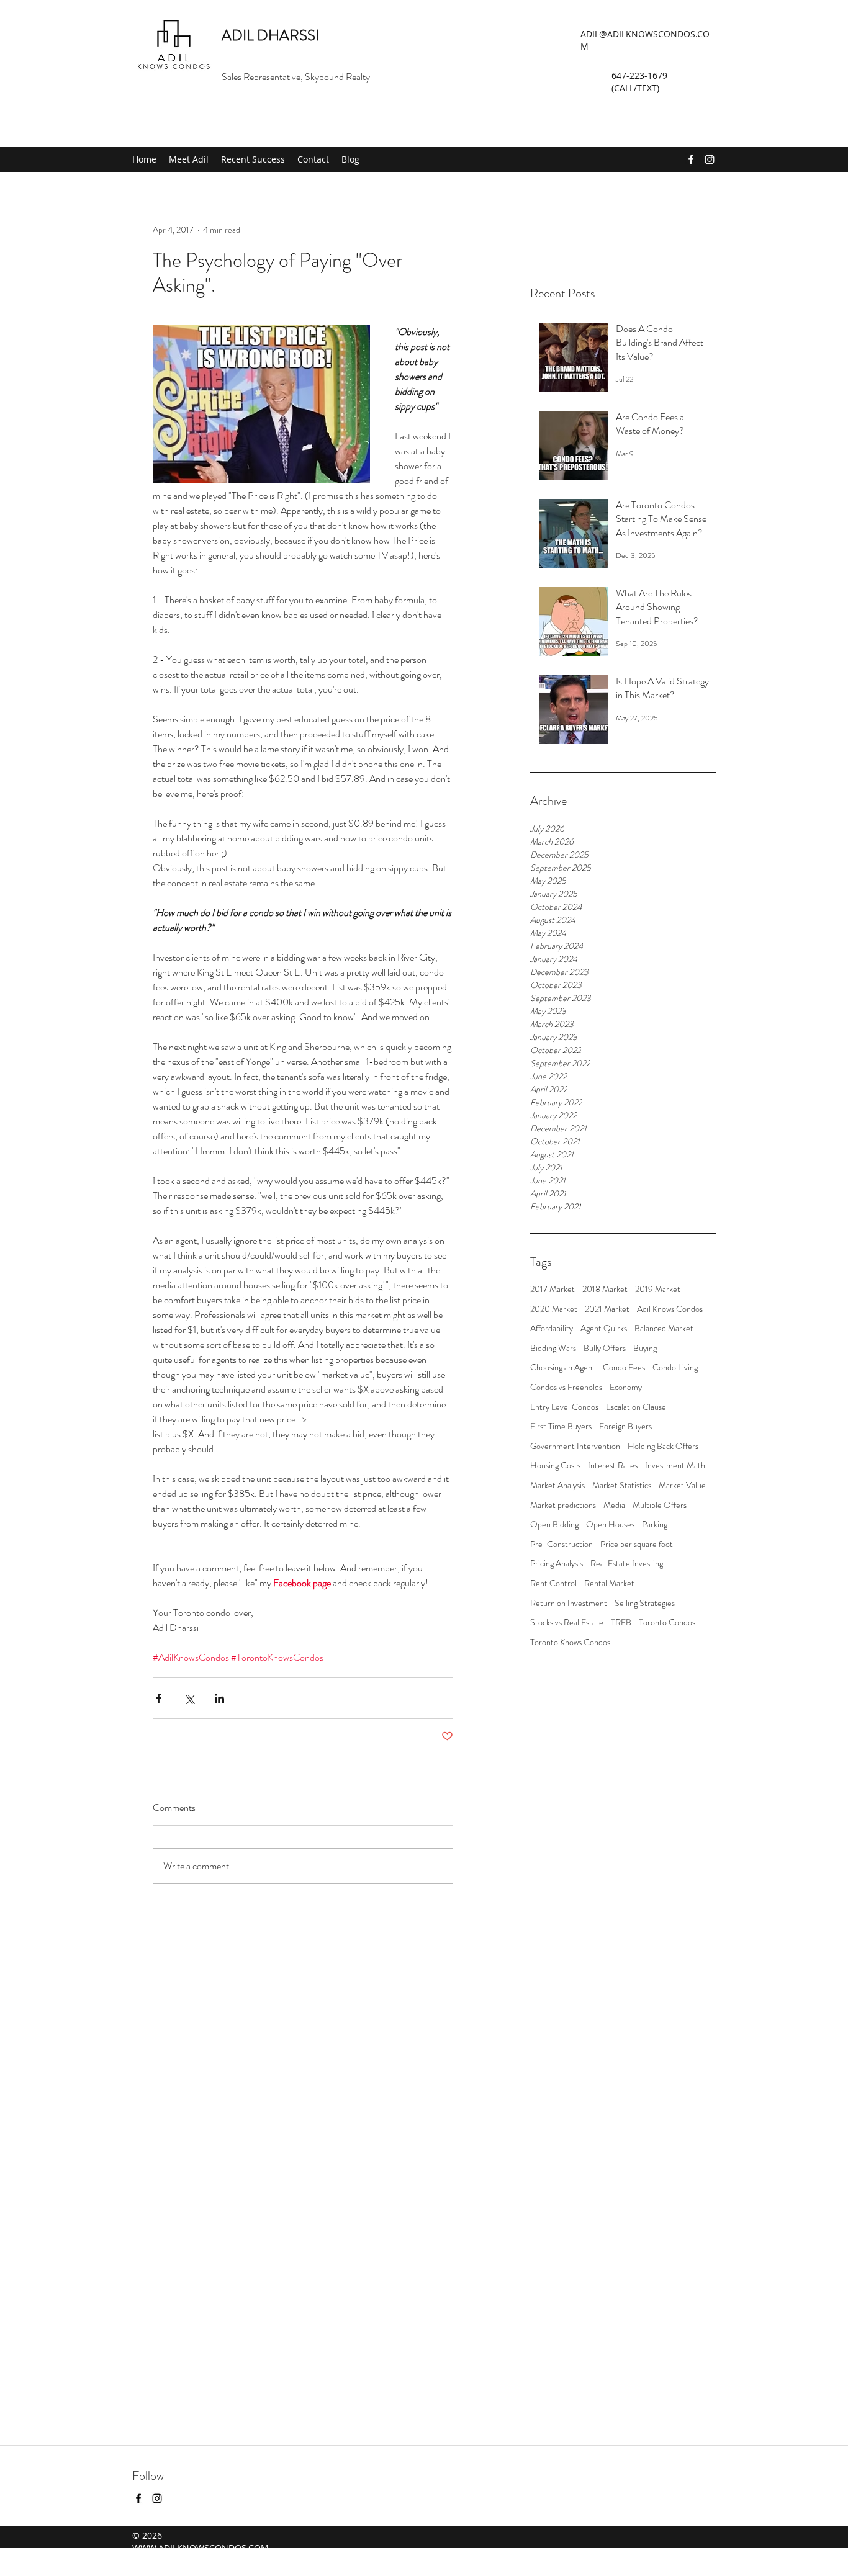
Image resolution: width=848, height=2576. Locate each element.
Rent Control (553, 1583)
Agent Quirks (604, 1328)
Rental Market (609, 1583)
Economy (626, 1387)
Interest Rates (613, 1465)
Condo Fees (624, 1367)
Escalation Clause (636, 1407)
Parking (655, 1524)
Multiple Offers (660, 1505)
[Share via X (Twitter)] (189, 1698)
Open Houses (610, 1524)
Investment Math (675, 1465)
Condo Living (675, 1367)
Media (614, 1505)
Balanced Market (664, 1328)
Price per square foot (637, 1544)
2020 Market (554, 1309)
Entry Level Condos (564, 1407)
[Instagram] (710, 159)
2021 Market (607, 1309)
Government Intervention (575, 1446)
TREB (621, 1622)
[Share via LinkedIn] (219, 1698)
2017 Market (553, 1289)
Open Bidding (554, 1524)
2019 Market (658, 1289)
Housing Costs (555, 1465)
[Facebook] (691, 159)
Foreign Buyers (625, 1426)
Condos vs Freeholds (566, 1387)
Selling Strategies (645, 1603)
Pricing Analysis (557, 1564)
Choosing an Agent (563, 1367)
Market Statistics (622, 1485)
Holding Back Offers (663, 1446)
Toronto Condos (667, 1622)
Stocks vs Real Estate (567, 1622)
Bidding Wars (553, 1348)
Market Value (682, 1485)
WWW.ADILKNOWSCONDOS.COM (201, 2548)
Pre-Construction (562, 1544)
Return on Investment (569, 1603)
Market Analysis (557, 1485)
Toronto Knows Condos (570, 1642)
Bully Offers (605, 1348)
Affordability (552, 1328)
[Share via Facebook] (159, 1698)
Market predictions (563, 1505)
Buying (645, 1348)
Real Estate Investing (627, 1564)
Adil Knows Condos (670, 1309)
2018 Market (605, 1289)
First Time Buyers (561, 1426)
